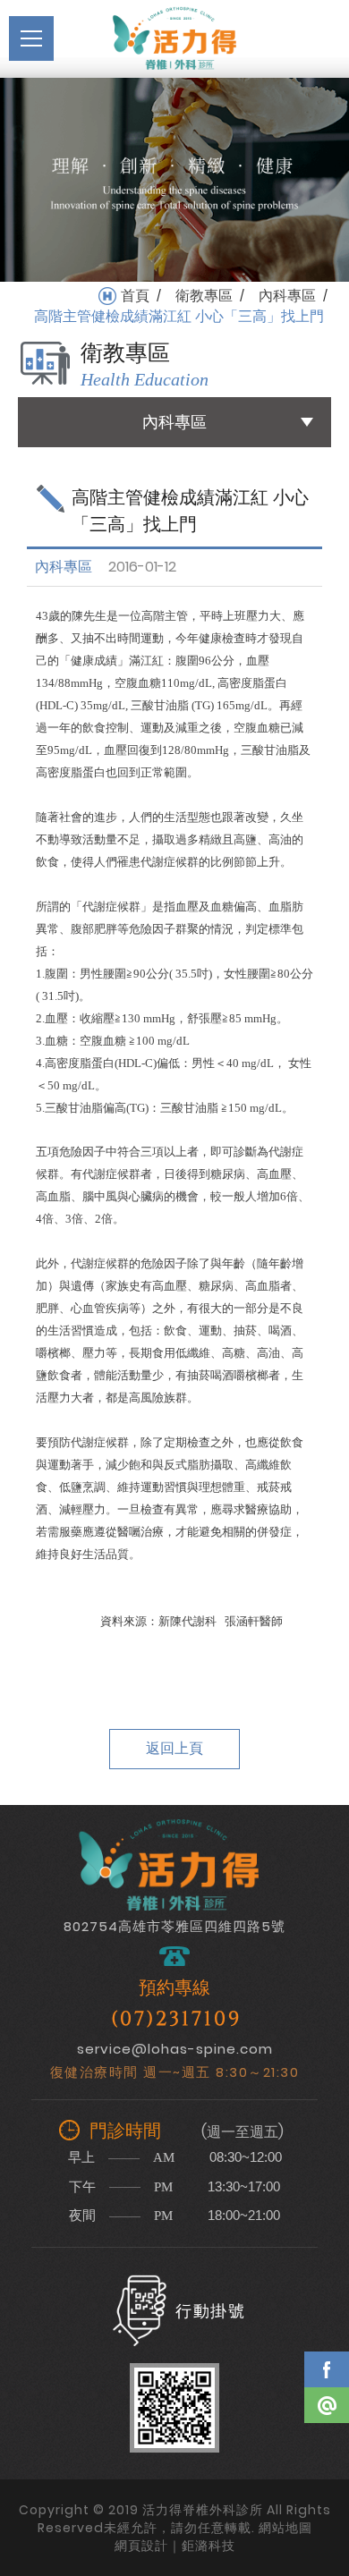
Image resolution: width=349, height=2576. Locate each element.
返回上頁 (174, 1748)
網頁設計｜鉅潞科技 (175, 2546)
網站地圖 (285, 2528)
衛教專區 (204, 296)
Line (327, 2405)
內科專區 (287, 296)
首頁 (135, 296)
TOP (327, 2457)
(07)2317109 (176, 2019)
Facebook (327, 2369)
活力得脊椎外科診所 (174, 38)
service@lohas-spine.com (175, 2049)
